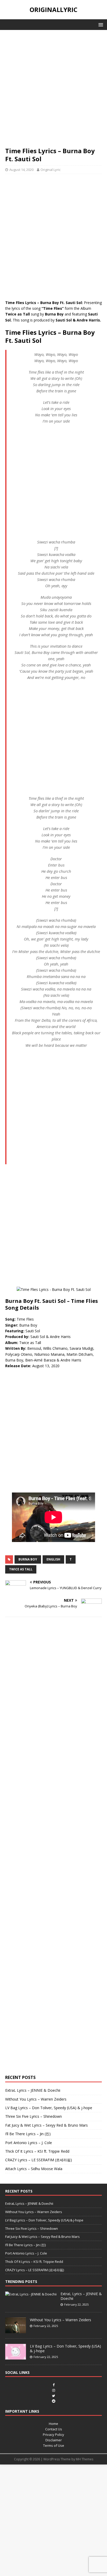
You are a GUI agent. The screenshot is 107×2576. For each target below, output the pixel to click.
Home (53, 2424)
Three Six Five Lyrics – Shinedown (34, 2116)
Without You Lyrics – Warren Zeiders (36, 2099)
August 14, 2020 (21, 170)
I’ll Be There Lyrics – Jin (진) (28, 2134)
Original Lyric (51, 170)
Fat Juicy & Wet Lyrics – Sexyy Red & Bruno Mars (46, 2125)
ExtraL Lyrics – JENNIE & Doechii (33, 2090)
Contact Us (54, 2429)
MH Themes (85, 2459)
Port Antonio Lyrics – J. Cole (29, 2143)
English (53, 1559)
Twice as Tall (21, 1569)
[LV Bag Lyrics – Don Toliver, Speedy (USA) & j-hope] (16, 2357)
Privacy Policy (53, 2435)
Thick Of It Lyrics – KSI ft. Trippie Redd (37, 2151)
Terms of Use (54, 2445)
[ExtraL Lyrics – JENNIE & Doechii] (31, 2294)
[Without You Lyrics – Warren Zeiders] (16, 2330)
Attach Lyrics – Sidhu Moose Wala (34, 2169)
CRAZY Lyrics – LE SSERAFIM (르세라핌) (39, 2160)
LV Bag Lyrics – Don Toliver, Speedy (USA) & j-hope (49, 2108)
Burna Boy (28, 1559)
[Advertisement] (53, 91)
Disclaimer (54, 2440)
